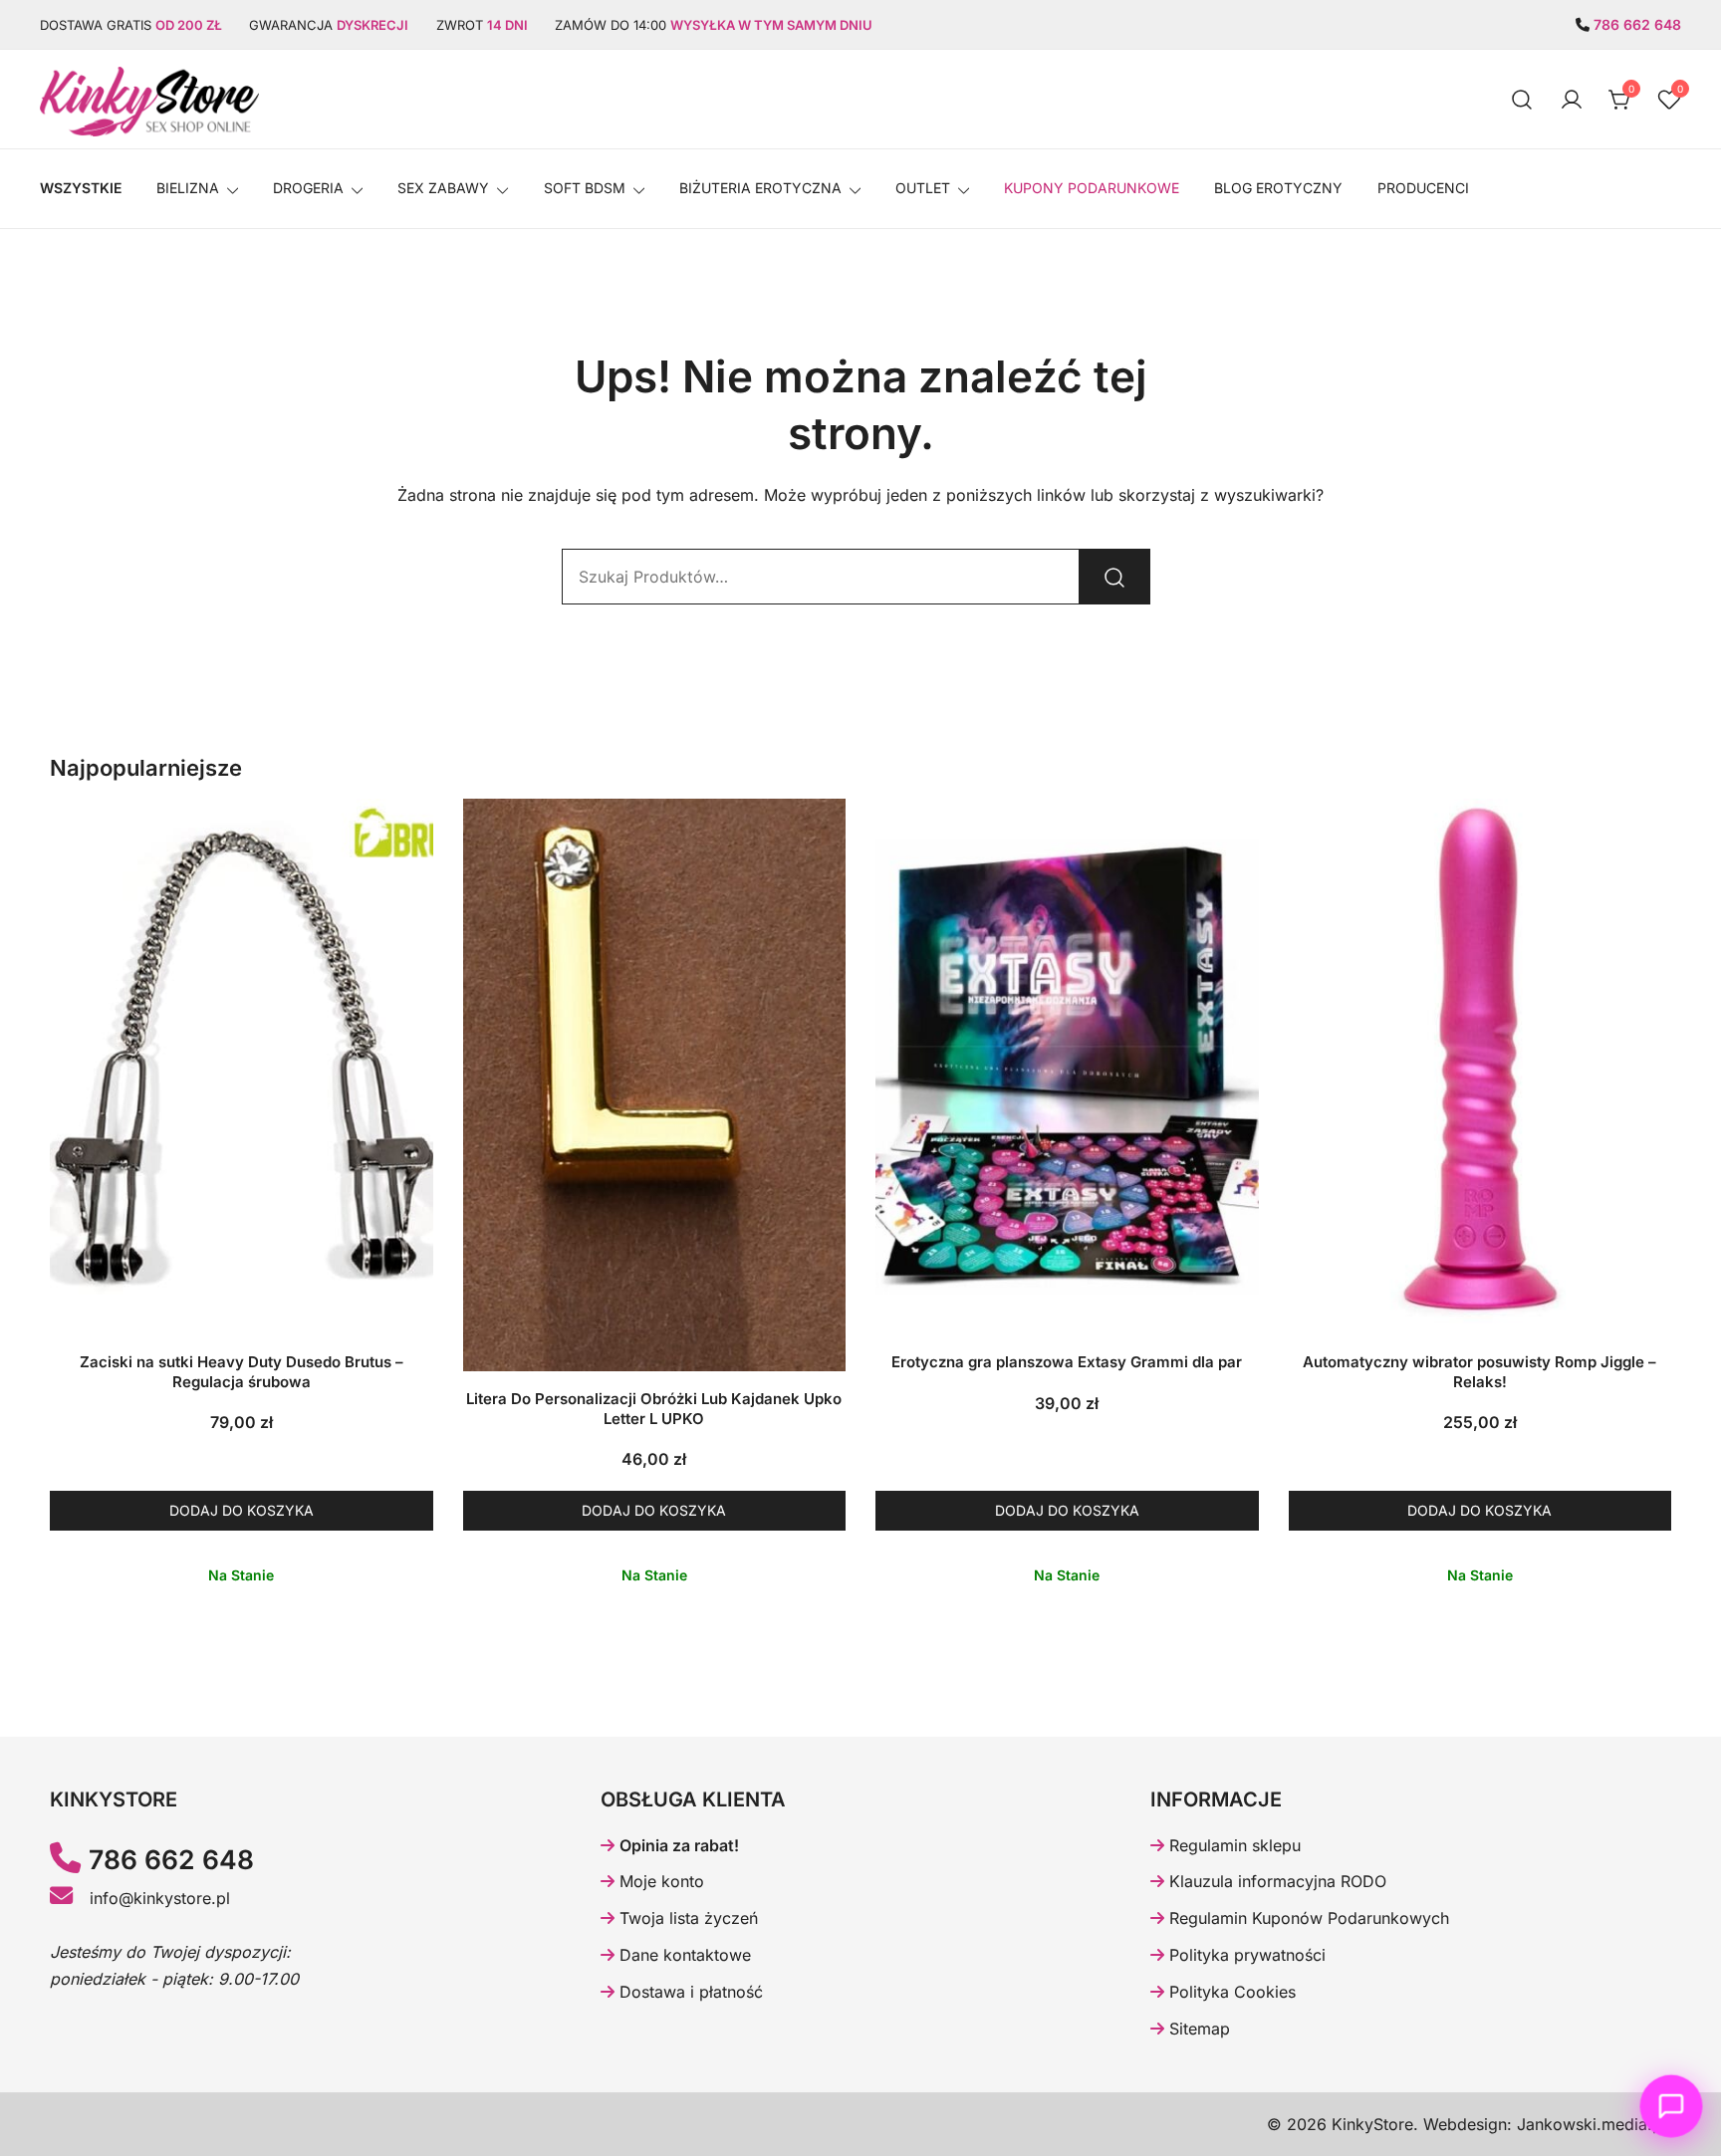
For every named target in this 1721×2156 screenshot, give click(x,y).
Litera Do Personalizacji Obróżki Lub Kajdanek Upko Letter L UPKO (654, 1409)
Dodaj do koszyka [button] (242, 1510)
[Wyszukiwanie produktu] (1522, 99)
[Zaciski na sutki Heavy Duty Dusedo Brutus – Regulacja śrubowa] (242, 1067)
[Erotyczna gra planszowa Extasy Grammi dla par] (1067, 1067)
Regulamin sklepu (1232, 1845)
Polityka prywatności (1245, 1955)
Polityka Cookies (1230, 1992)
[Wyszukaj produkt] (1114, 577)
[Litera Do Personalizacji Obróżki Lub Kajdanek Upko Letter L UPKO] (655, 1085)
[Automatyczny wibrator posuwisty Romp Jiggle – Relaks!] (1480, 1067)
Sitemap (1197, 2029)
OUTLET (923, 188)
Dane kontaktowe (683, 1955)
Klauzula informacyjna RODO (1275, 1881)
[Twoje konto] (1572, 100)
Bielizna (188, 188)
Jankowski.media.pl (1592, 2124)
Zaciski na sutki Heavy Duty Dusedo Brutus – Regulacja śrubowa (242, 1372)
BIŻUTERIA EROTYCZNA (760, 188)
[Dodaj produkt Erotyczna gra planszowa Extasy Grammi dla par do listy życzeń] (1241, 1297)
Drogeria (308, 188)
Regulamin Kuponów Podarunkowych (1307, 1918)
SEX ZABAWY (443, 188)
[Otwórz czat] (1671, 2106)
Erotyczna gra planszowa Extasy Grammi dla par (1067, 1362)
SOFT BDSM (585, 188)
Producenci (1423, 188)
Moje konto (659, 1881)
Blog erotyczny (1278, 188)
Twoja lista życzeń (686, 1918)
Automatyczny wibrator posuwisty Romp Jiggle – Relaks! (1479, 1372)
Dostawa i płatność (689, 1992)
